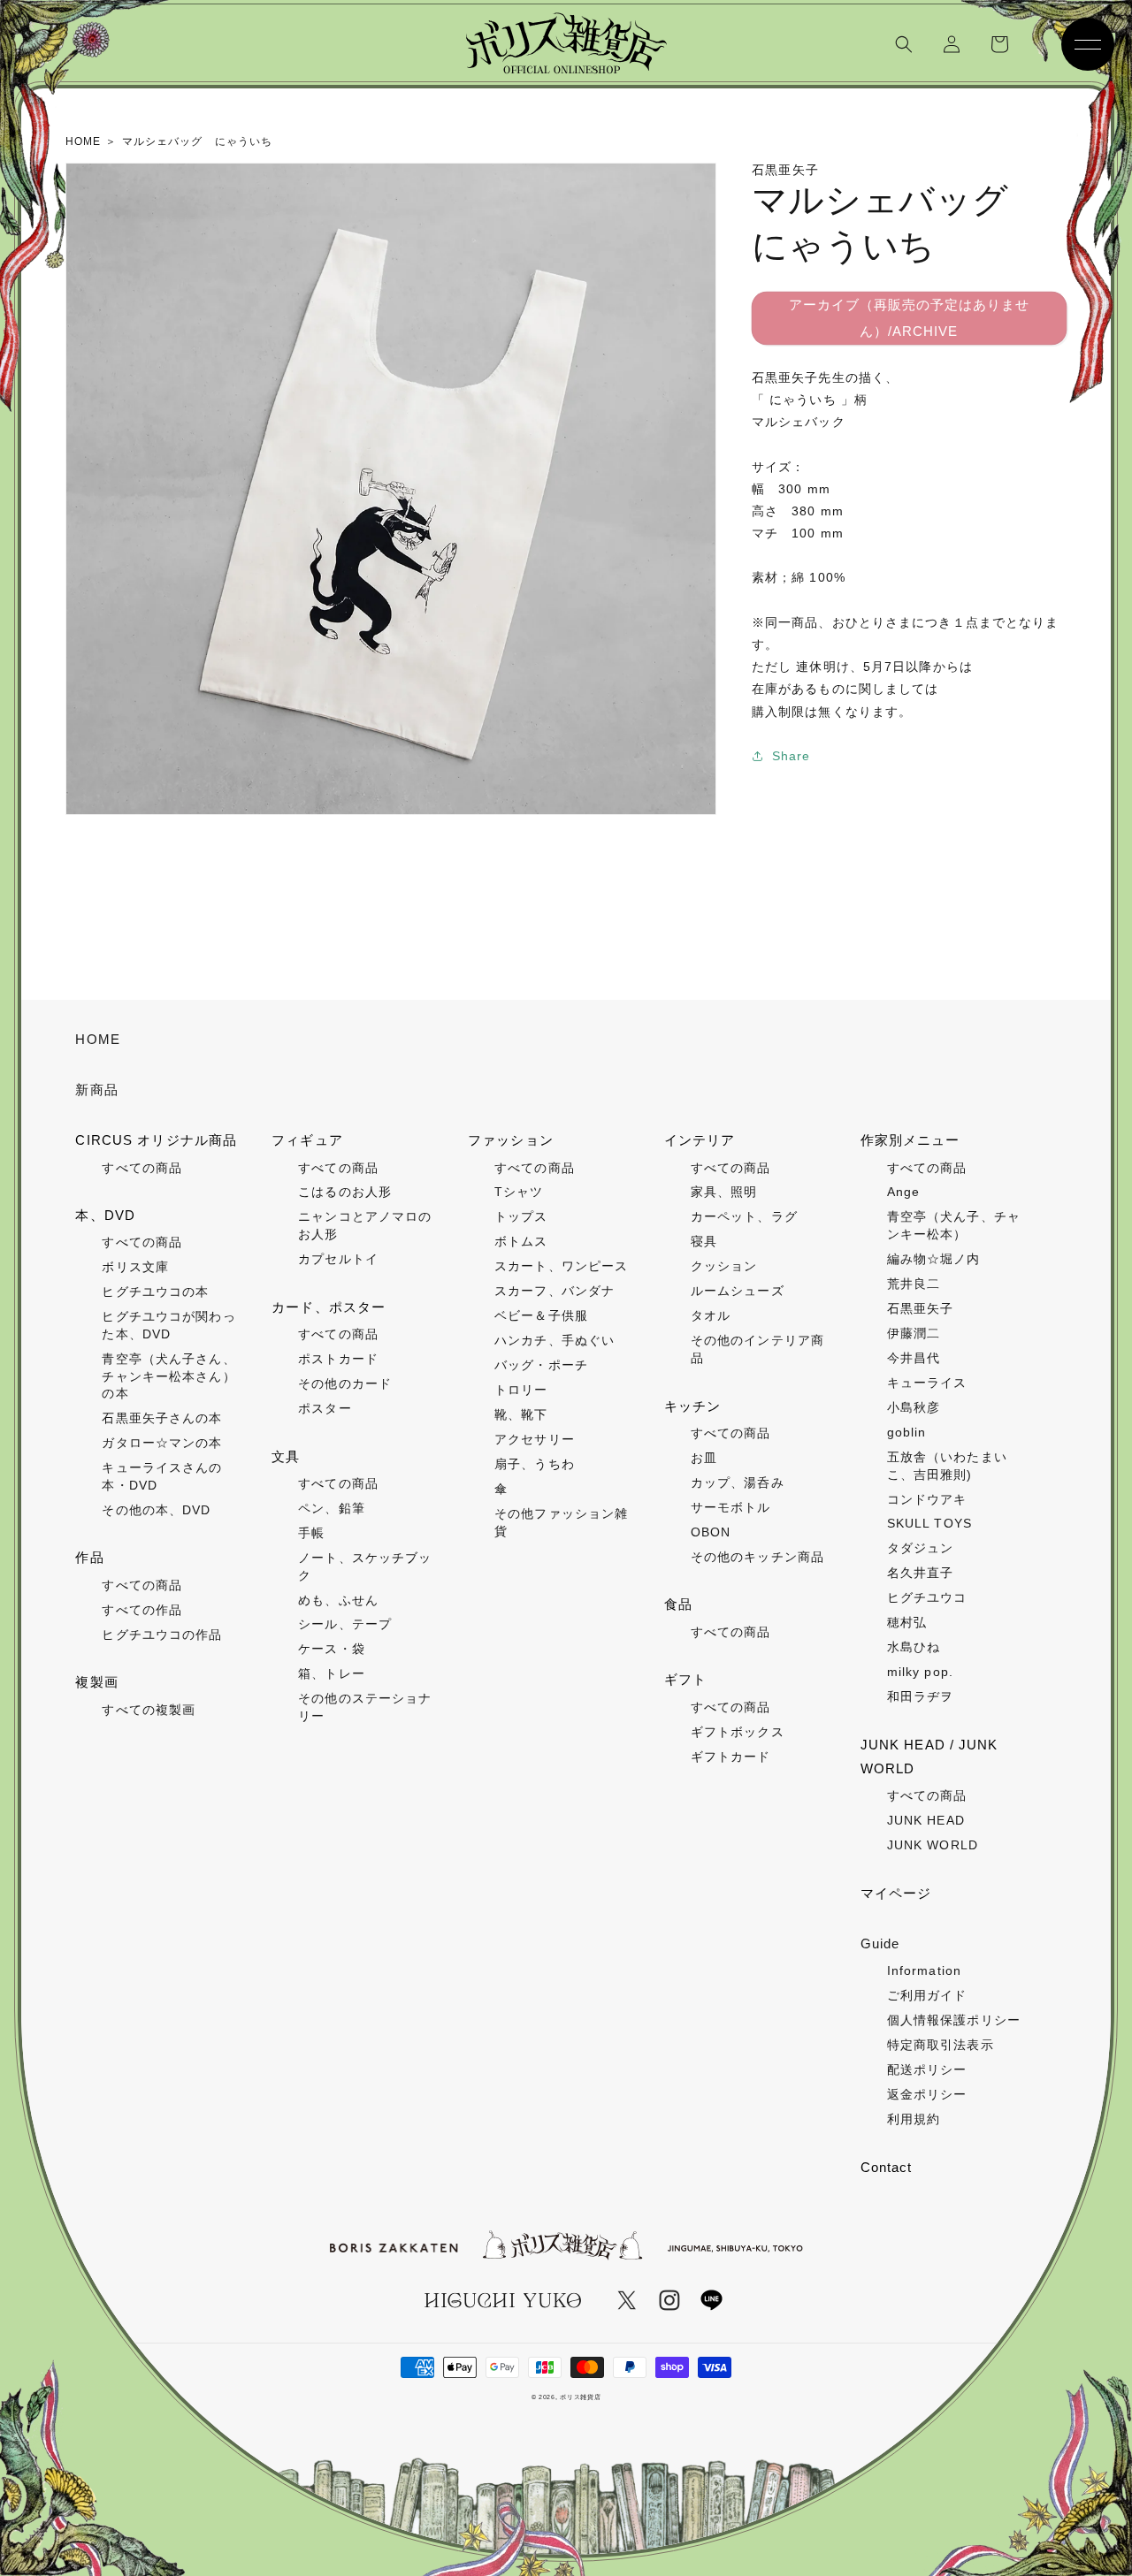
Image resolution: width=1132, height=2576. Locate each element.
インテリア (700, 1140)
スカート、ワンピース (561, 1266)
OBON (711, 1532)
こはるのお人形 (345, 1192)
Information (924, 1970)
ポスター (325, 1408)
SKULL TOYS (929, 1523)
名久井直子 (921, 1573)
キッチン (692, 1406)
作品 (89, 1557)
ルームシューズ (738, 1291)
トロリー (521, 1390)
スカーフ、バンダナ (555, 1291)
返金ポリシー (927, 2094)
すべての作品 (142, 1610)
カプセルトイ (338, 1259)
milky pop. (920, 1672)
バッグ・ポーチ (541, 1365)
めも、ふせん (338, 1600)
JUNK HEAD (926, 1820)
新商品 (96, 1090)
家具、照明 (724, 1192)
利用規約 (914, 2119)
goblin (907, 1432)
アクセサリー (535, 1439)
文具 (286, 1456)
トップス (521, 1216)
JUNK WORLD (933, 1845)
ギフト (685, 1679)
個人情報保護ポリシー (954, 2020)
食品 (678, 1604)
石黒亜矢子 (921, 1308)
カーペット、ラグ (744, 1216)
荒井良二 (914, 1284)
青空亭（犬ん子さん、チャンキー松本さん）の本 (168, 1376)
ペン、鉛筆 (332, 1508)
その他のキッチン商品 (757, 1557)
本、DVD (105, 1215)
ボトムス (521, 1241)
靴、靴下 (521, 1414)
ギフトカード (731, 1757)
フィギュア (307, 1140)
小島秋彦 (914, 1407)
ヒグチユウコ (927, 1597)
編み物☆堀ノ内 (934, 1259)
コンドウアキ (927, 1499)
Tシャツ (519, 1192)
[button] (904, 44)
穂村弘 (907, 1622)
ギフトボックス (738, 1732)
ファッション (511, 1140)
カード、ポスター (329, 1307)
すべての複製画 (149, 1710)
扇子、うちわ (535, 1464)
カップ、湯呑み (738, 1482)
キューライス (927, 1383)
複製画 (96, 1682)
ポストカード (338, 1359)
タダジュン (921, 1548)
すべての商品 (142, 1168)
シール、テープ (345, 1624)
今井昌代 (914, 1358)
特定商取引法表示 (941, 2045)
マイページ (896, 1893)
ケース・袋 (332, 1649)
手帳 (311, 1533)
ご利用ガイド (927, 1995)
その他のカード (345, 1383)
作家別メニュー (910, 1140)
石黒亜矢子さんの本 (162, 1418)
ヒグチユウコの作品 (162, 1635)
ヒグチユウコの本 (155, 1292)
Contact (887, 2167)
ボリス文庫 (135, 1267)
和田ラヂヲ (921, 1696)
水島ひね (914, 1647)
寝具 (704, 1241)
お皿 (704, 1458)
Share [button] (792, 756)
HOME (97, 1039)
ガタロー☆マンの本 (162, 1443)
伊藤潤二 (914, 1333)
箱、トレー (332, 1673)
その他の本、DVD (156, 1510)
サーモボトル (731, 1507)
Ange (903, 1192)
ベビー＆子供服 (541, 1315)
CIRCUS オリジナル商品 (156, 1140)
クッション (724, 1266)
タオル (711, 1315)
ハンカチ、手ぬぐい (555, 1340)
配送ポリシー (927, 2069)
